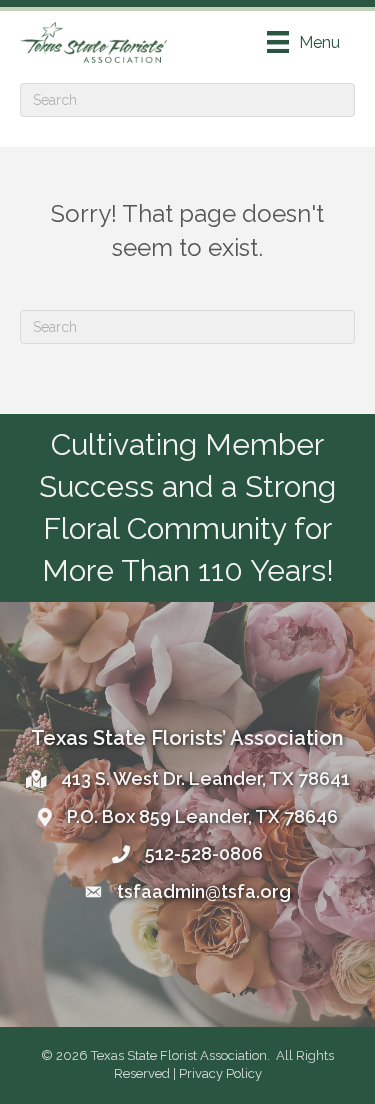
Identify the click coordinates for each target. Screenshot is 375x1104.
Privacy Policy (220, 1073)
